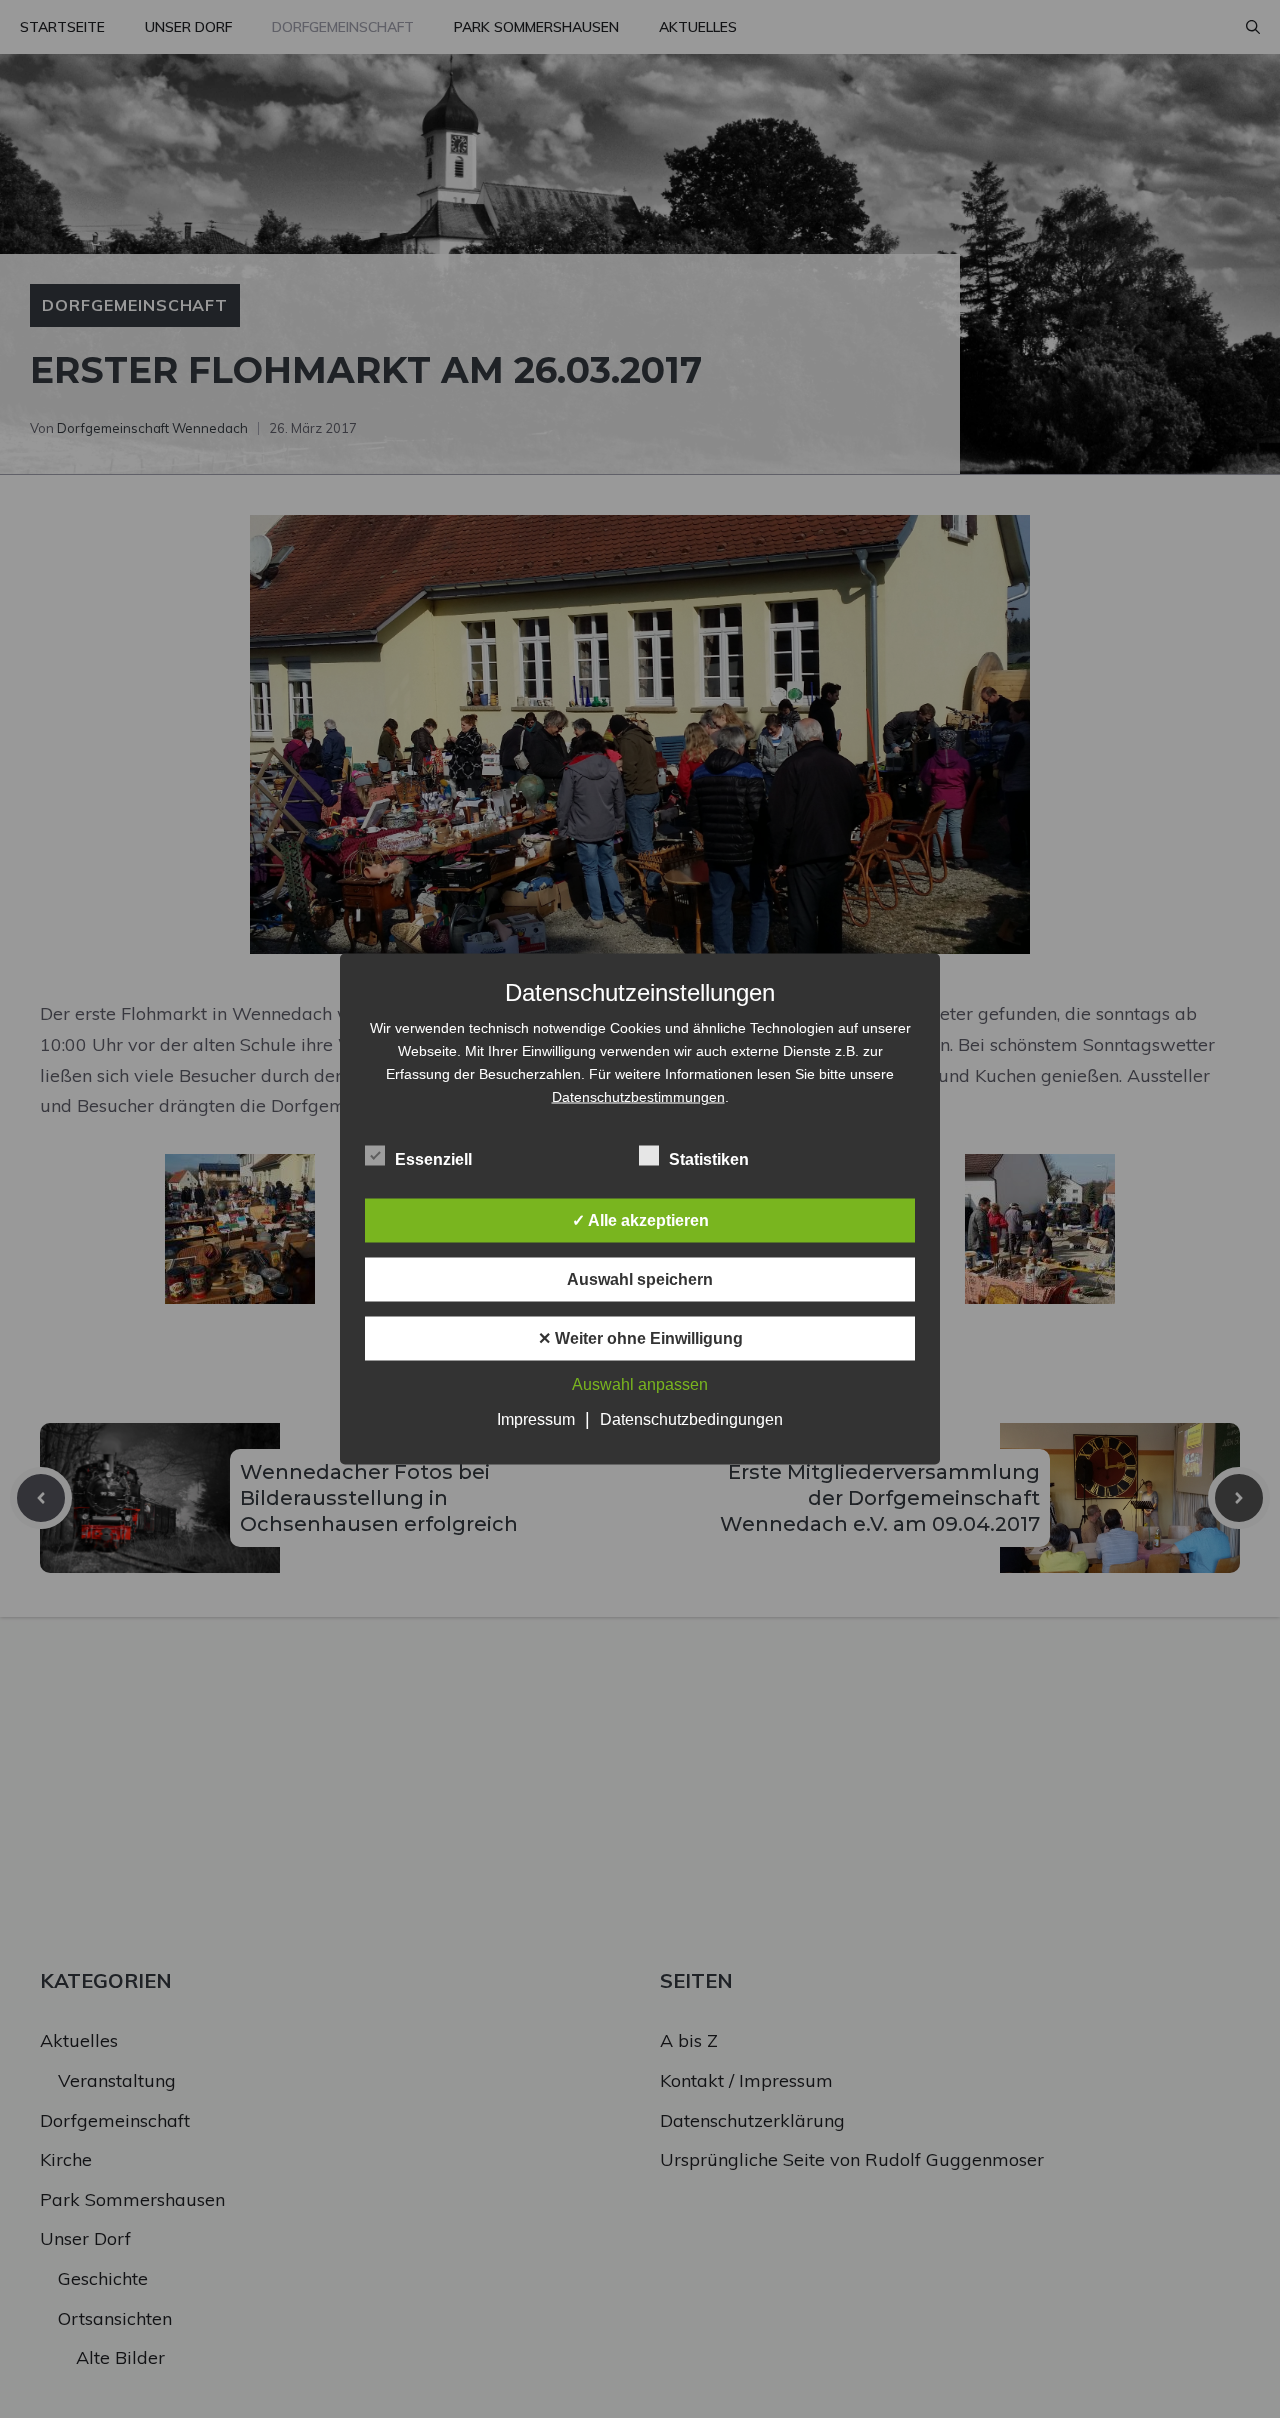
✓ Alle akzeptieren (640, 1220)
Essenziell (433, 1159)
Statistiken (709, 1159)
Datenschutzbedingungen (691, 1419)
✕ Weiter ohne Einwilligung (640, 1338)
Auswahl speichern (640, 1279)
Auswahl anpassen (640, 1384)
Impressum (536, 1419)
